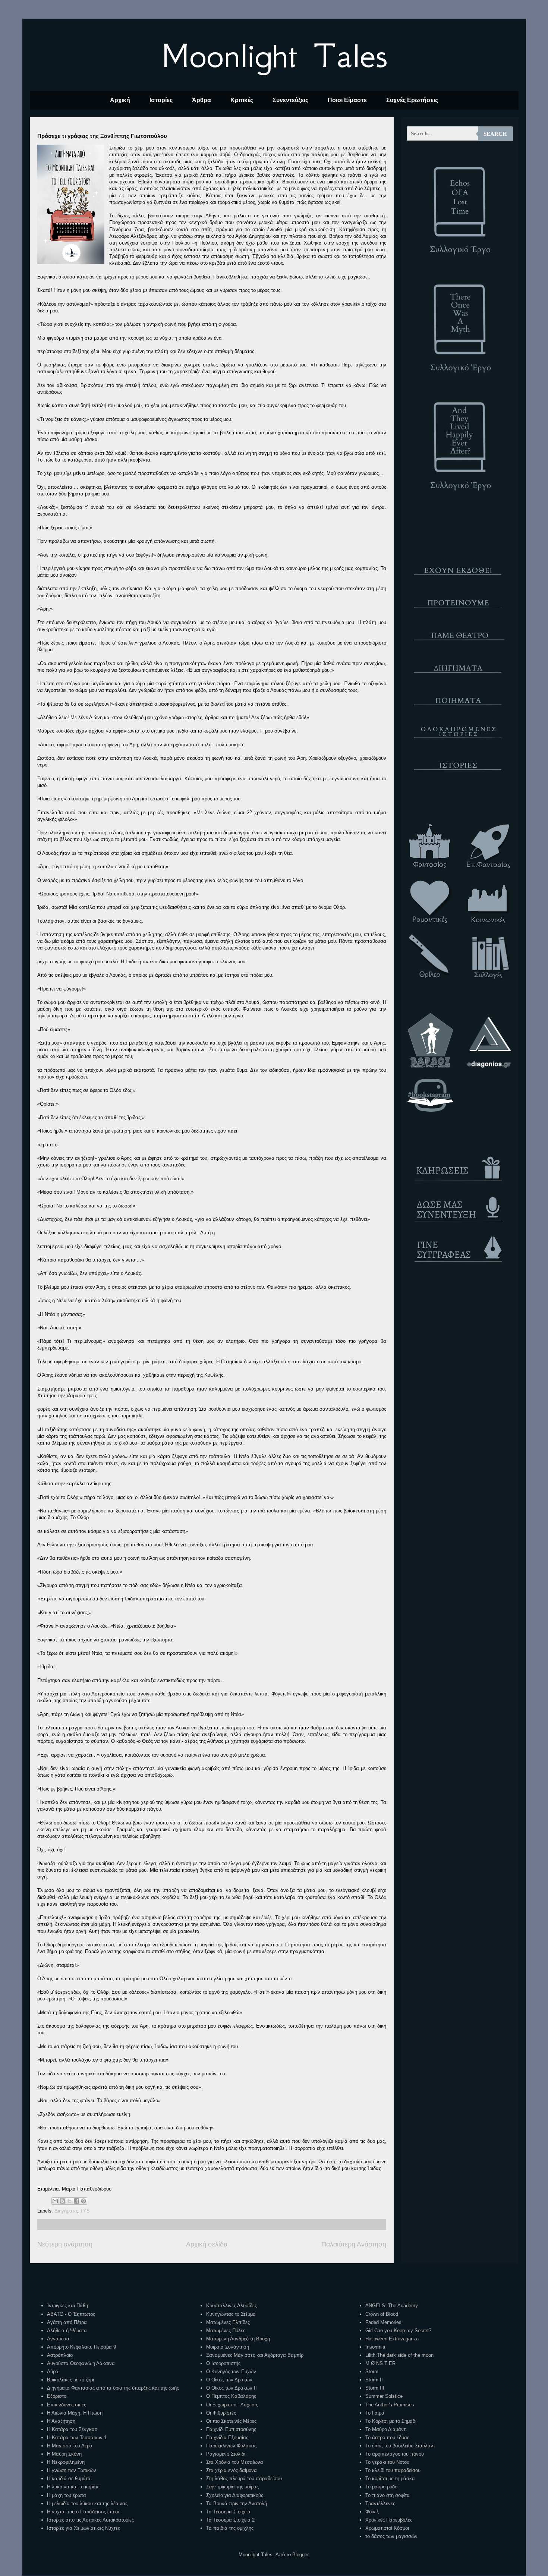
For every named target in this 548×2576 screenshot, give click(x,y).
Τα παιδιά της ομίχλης (230, 2528)
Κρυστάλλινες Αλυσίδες (232, 2306)
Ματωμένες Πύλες (226, 2331)
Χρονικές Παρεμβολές (389, 2520)
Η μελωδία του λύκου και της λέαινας (87, 2503)
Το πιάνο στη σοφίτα (388, 2495)
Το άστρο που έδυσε (387, 2438)
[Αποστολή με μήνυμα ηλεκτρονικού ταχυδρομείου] (55, 2201)
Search (495, 134)
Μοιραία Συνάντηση (228, 2347)
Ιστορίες (161, 100)
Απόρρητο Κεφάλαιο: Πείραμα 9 (81, 2347)
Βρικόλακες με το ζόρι (70, 2380)
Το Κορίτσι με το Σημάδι (391, 2421)
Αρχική (120, 100)
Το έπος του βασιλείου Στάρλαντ (400, 2446)
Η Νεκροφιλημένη (66, 2462)
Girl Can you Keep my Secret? (398, 2331)
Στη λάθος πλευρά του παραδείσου (244, 2479)
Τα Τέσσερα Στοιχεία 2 (230, 2520)
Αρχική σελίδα (207, 2244)
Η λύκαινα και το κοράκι (73, 2487)
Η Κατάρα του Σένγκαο (72, 2429)
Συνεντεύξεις (290, 100)
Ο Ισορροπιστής (223, 2363)
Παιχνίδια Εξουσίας (227, 2438)
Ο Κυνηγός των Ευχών (231, 2372)
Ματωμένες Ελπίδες (228, 2322)
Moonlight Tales (274, 56)
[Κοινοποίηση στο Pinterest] (84, 2201)
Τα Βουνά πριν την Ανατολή (237, 2503)
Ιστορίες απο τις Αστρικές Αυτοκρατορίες (90, 2520)
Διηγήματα (66, 2211)
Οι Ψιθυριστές (221, 2413)
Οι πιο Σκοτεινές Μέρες (231, 2421)
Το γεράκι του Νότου (387, 2462)
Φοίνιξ (372, 2512)
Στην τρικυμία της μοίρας (232, 2487)
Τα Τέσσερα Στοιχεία (228, 2512)
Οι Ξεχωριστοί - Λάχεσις (232, 2405)
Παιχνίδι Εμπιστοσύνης (231, 2429)
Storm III (375, 2388)
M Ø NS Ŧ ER (380, 2363)
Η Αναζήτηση (61, 2421)
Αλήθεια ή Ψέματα (67, 2331)
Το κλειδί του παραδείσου (393, 2470)
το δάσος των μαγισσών (391, 2536)
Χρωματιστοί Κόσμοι (387, 2528)
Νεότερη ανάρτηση (65, 2244)
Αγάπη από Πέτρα (67, 2322)
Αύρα (53, 2372)
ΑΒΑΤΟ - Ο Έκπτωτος (71, 2314)
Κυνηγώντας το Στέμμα (231, 2314)
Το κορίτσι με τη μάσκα (390, 2479)
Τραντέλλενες (380, 2503)
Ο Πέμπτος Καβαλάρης (231, 2396)
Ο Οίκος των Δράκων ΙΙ (232, 2388)
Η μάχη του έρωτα (67, 2495)
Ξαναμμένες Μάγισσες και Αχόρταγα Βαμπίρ (255, 2355)
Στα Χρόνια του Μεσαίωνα (235, 2462)
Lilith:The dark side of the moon (399, 2355)
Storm (372, 2372)
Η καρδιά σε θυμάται (69, 2479)
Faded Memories (383, 2322)
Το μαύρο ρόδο (381, 2487)
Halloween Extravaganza (392, 2339)
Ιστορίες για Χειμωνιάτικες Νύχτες (84, 2528)
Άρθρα (201, 100)
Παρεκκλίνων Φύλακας (231, 2446)
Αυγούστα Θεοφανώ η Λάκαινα (81, 2363)
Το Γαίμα (375, 2413)
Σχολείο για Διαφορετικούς (235, 2495)
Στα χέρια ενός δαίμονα (232, 2470)
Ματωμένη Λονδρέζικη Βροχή (238, 2339)
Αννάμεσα (58, 2339)
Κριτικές (242, 100)
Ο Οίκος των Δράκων (229, 2380)
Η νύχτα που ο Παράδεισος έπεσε (84, 2512)
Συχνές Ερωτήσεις (412, 100)
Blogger (300, 2555)
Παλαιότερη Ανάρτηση (354, 2244)
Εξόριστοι (57, 2396)
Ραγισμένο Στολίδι (226, 2454)
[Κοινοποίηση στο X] (69, 2201)
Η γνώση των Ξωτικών (72, 2470)
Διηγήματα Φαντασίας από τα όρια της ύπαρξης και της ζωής (113, 2388)
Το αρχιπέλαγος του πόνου (395, 2454)
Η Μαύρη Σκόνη (64, 2454)
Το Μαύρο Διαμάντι (386, 2429)
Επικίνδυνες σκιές (67, 2405)
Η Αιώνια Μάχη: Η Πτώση (75, 2413)
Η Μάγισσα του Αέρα (70, 2446)
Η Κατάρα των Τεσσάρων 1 (77, 2438)
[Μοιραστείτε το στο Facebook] (76, 2201)
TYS (85, 2211)
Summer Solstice (384, 2396)
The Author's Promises (390, 2405)
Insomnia (375, 2347)
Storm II (374, 2380)
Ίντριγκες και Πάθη (67, 2306)
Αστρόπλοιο (60, 2355)
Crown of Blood (382, 2314)
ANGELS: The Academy (392, 2306)
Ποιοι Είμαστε (347, 100)
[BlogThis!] (62, 2201)
